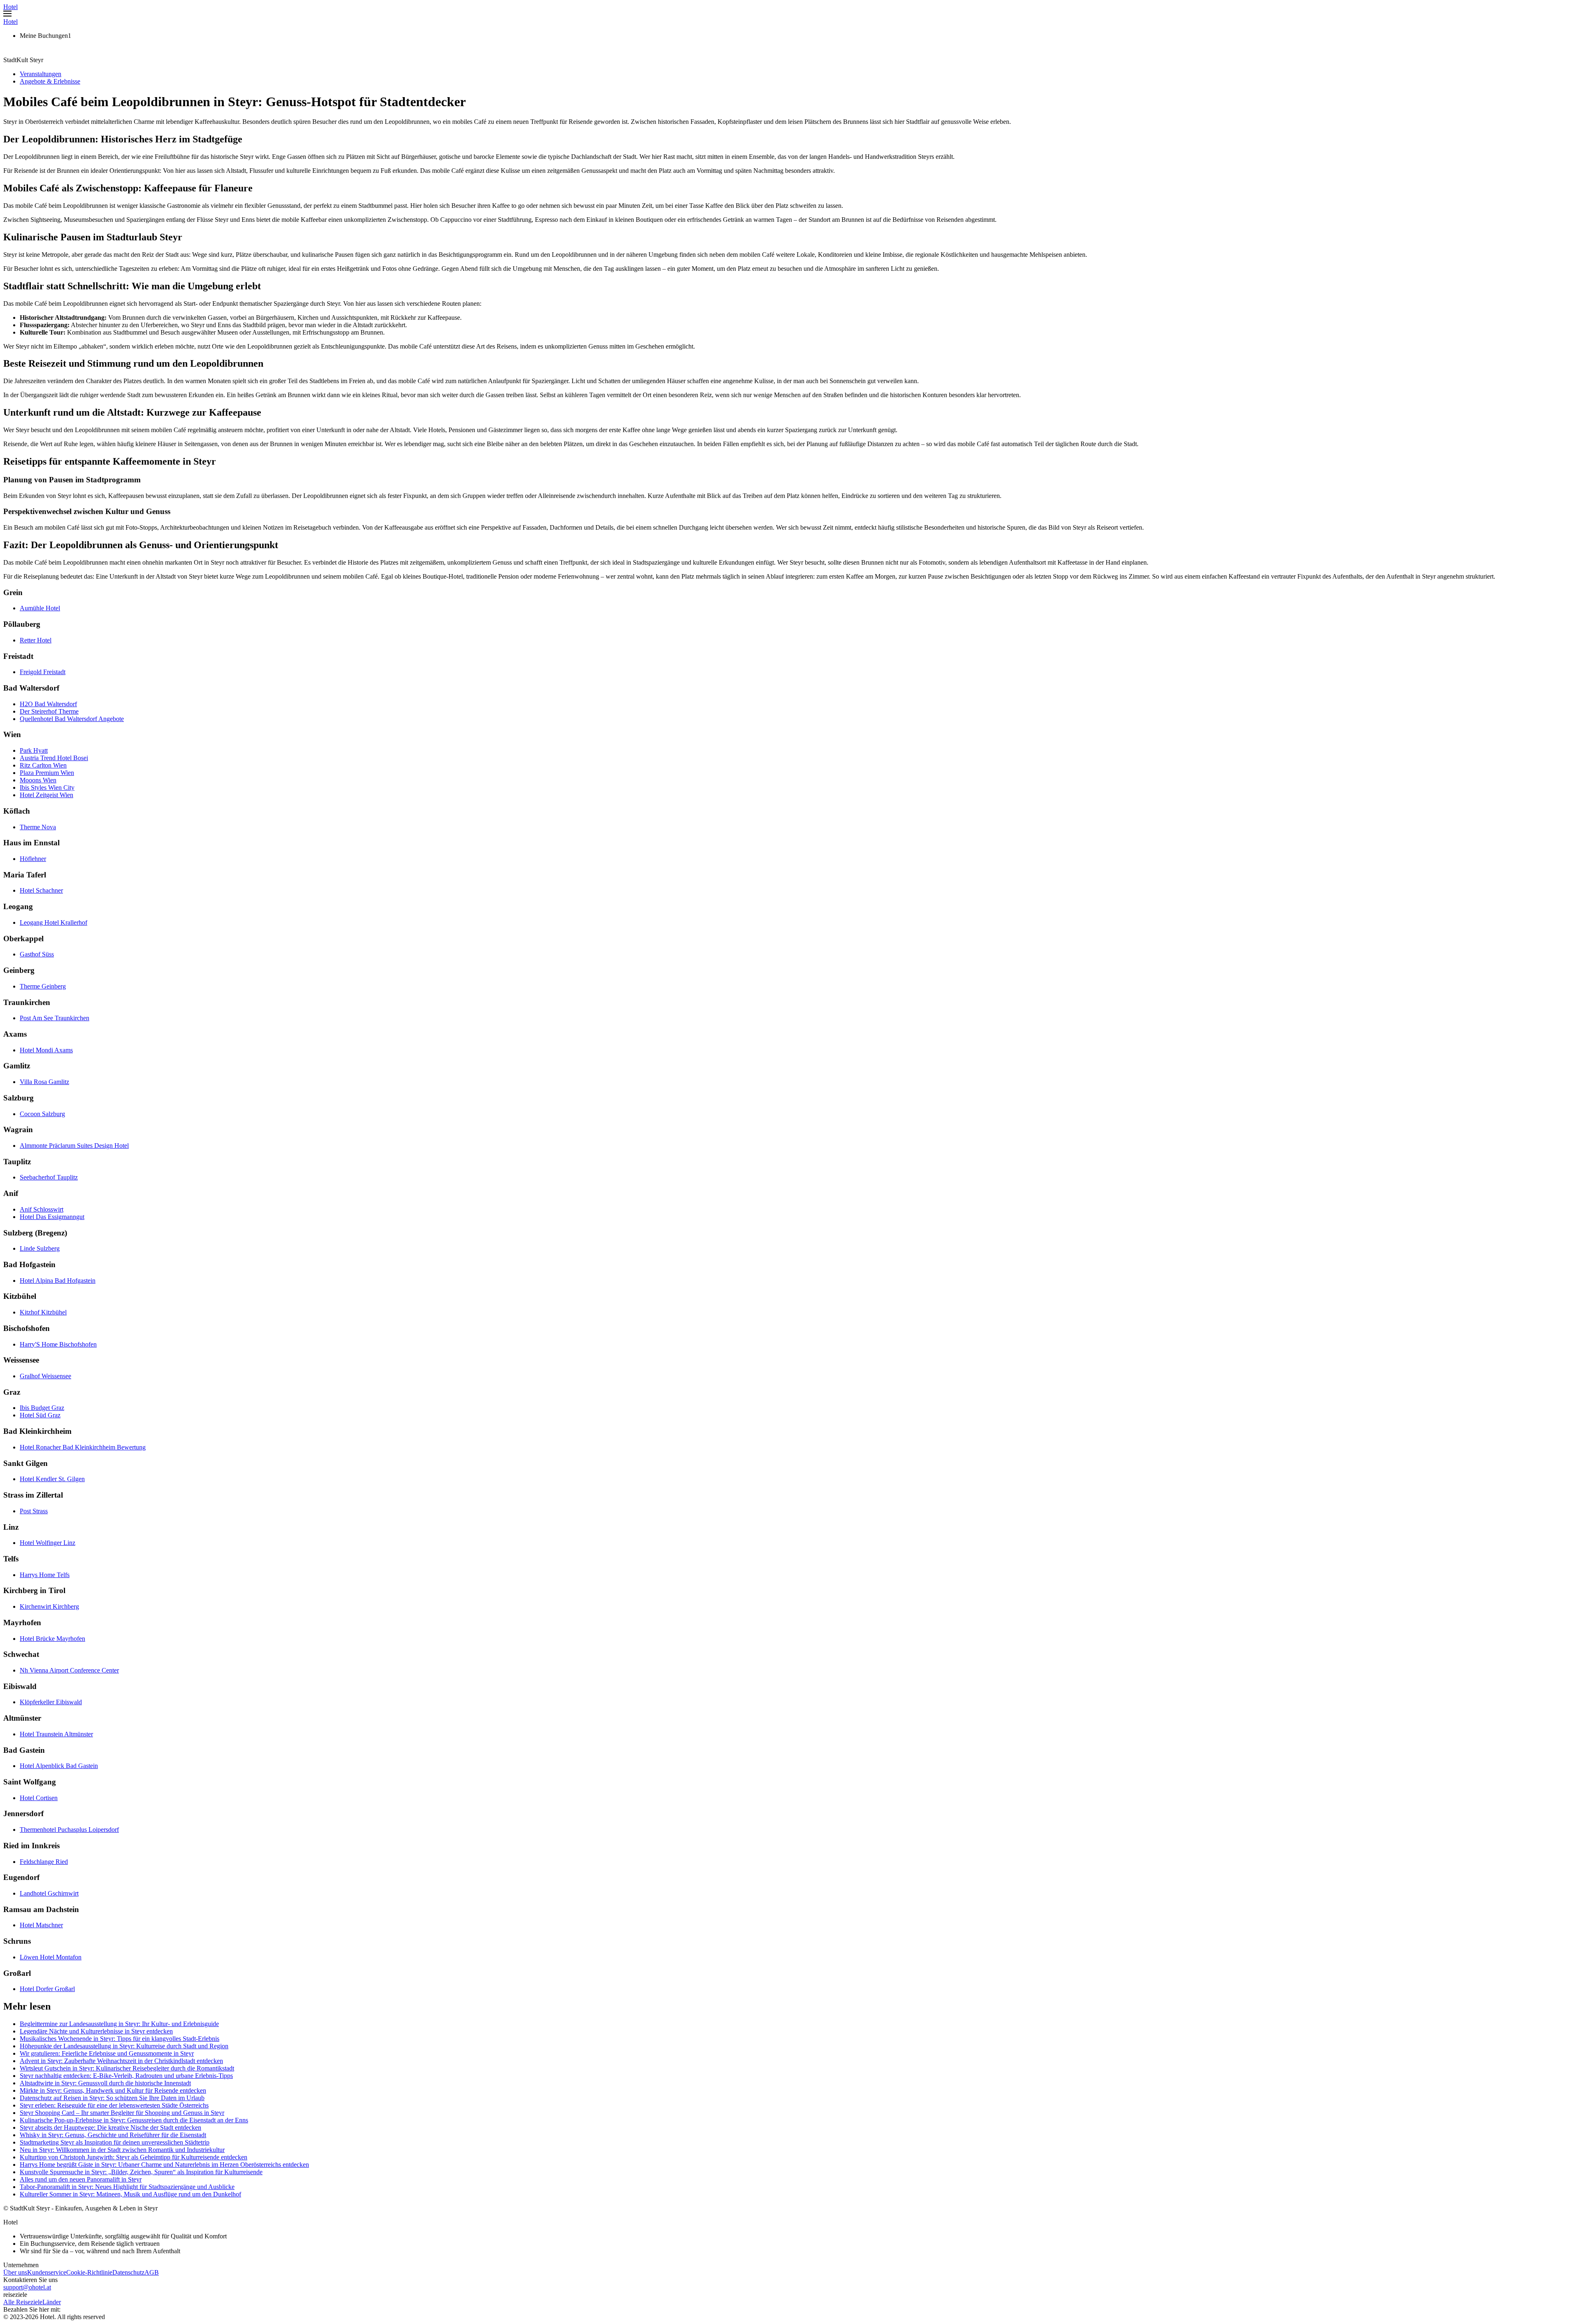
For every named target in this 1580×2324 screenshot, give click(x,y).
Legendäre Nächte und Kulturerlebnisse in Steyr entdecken (96, 2031)
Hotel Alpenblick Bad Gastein (59, 1766)
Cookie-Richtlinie (89, 2272)
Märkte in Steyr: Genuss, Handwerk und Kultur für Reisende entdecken (113, 2090)
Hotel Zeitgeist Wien (46, 795)
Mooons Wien (38, 780)
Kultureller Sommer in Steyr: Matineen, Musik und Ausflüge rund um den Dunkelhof (130, 2194)
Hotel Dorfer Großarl (47, 1989)
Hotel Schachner (41, 890)
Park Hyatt (34, 750)
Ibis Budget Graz (42, 1408)
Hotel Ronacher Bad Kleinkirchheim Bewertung (83, 1447)
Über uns (15, 2272)
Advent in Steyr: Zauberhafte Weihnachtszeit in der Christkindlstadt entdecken (121, 2061)
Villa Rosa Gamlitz (44, 1082)
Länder (52, 2302)
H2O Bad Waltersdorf (48, 704)
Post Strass (34, 1511)
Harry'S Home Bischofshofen (58, 1344)
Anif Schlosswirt (42, 1209)
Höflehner (33, 859)
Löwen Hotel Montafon (51, 1957)
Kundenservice (47, 2272)
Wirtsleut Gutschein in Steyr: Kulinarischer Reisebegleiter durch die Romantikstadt (127, 2068)
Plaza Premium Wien (47, 773)
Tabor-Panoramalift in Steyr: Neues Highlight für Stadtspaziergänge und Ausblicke (127, 2187)
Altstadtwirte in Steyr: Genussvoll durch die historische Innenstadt (105, 2083)
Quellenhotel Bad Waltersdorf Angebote (72, 719)
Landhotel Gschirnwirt (49, 1893)
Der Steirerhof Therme (49, 711)
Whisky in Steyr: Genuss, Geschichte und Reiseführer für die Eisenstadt (113, 2135)
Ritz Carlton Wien (43, 765)
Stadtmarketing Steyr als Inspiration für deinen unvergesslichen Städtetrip (115, 2142)
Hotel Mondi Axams (46, 1050)
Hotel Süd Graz (40, 1415)
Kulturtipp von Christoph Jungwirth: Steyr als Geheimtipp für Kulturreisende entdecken (134, 2157)
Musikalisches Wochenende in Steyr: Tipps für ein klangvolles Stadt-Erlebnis (120, 2039)
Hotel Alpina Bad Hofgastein (58, 1281)
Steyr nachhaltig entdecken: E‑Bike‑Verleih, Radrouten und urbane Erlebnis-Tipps (126, 2076)
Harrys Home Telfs (45, 1575)
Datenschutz (128, 2272)
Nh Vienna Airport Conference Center (69, 1670)
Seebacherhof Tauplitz (49, 1177)
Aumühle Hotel (40, 608)
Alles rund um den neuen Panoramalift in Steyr (81, 2179)
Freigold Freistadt (43, 672)
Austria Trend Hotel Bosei (54, 758)
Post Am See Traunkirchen (55, 1018)
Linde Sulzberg (40, 1248)
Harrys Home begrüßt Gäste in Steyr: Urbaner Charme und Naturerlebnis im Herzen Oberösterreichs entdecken (164, 2165)
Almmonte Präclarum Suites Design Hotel (74, 1146)
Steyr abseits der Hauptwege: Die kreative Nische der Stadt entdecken (110, 2127)
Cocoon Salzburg (42, 1114)
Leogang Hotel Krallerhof (53, 922)
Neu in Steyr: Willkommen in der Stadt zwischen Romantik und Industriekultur (122, 2150)
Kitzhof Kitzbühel (43, 1312)
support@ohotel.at (27, 2287)
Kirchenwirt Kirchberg (49, 1606)
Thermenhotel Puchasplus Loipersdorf (69, 1830)
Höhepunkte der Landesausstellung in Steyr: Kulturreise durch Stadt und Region (124, 2046)
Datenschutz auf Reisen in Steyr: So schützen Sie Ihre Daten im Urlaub (112, 2098)
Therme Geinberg (43, 986)
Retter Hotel (36, 640)
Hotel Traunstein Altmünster (56, 1734)
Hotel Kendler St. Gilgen (52, 1479)
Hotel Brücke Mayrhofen (52, 1639)
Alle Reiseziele (23, 2302)
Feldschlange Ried (44, 1862)
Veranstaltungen (41, 74)
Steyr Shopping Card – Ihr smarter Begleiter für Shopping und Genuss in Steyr (122, 2113)
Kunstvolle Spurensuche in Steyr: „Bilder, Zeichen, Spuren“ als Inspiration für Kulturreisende (141, 2172)
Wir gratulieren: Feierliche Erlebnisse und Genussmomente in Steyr (107, 2053)
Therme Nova (38, 827)
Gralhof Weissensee (45, 1376)
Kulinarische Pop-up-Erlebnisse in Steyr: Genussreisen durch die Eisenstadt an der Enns (134, 2120)
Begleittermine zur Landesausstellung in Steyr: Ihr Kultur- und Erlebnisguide (119, 2024)
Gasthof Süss (37, 954)
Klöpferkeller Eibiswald (51, 1702)
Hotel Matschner (41, 1925)
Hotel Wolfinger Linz (48, 1543)
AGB (152, 2272)
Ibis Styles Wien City (47, 787)
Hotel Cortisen (39, 1798)
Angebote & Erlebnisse (50, 81)
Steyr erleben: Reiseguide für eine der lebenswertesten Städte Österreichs (114, 2105)
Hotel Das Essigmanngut (52, 1217)
